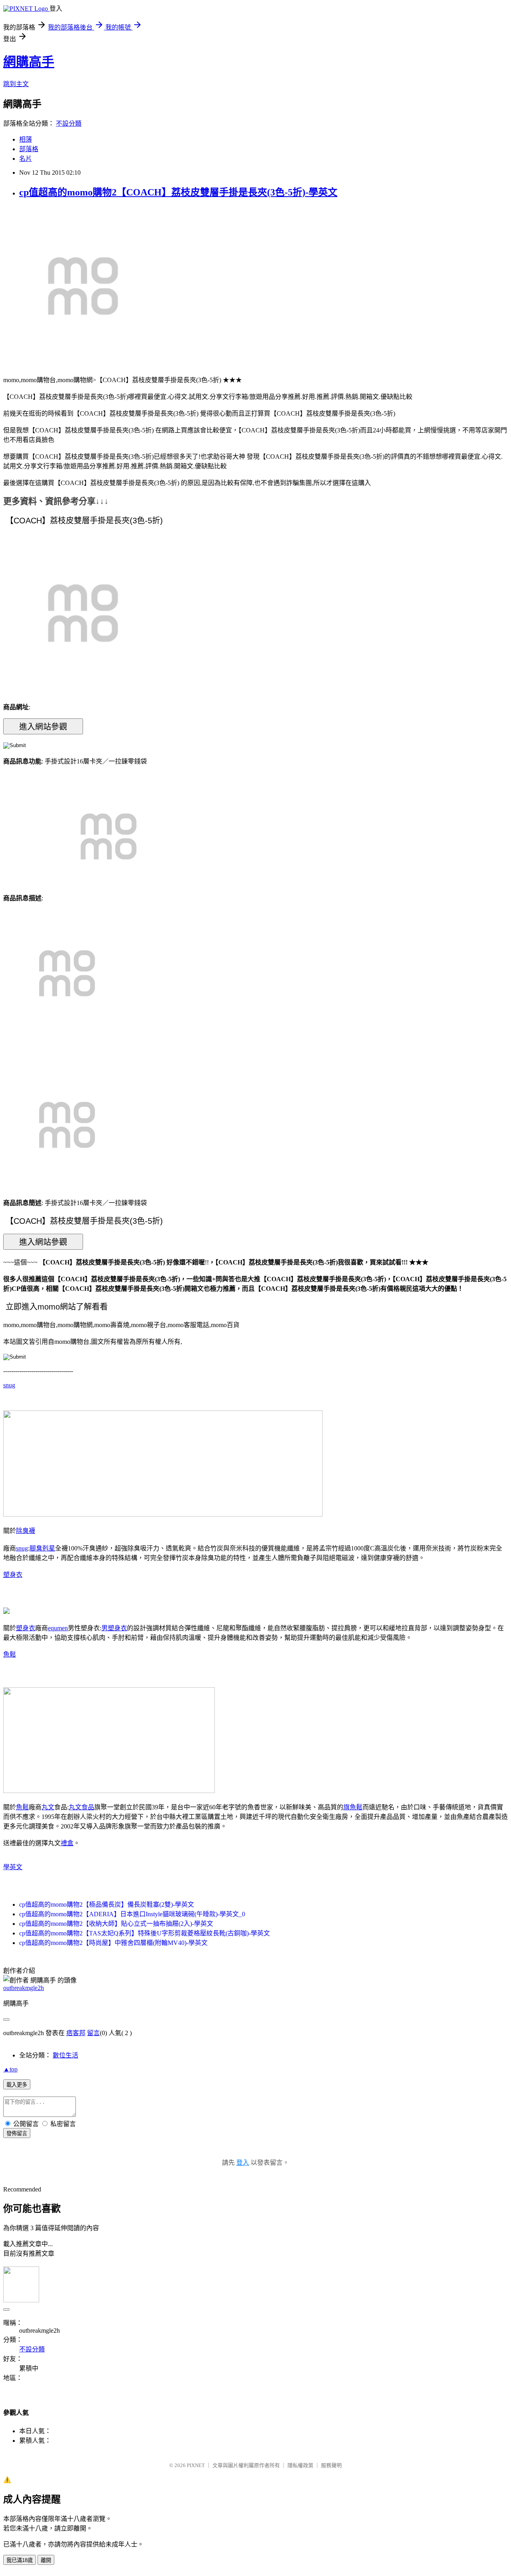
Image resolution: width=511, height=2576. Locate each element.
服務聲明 (331, 2465)
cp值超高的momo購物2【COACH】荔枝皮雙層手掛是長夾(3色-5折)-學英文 (178, 192)
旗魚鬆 (353, 1807)
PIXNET (196, 2465)
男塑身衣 (114, 1628)
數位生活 (65, 2055)
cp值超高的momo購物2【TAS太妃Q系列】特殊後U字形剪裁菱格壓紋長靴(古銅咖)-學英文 (145, 1933)
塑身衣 (13, 1575)
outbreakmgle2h (24, 1988)
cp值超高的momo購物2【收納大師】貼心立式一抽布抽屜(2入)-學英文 (116, 1924)
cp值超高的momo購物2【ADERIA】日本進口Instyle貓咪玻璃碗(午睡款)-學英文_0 (132, 1914)
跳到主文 (16, 84)
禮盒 (67, 1843)
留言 (93, 2033)
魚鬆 (10, 1654)
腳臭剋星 (42, 1548)
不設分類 (69, 123)
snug (9, 1385)
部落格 (29, 149)
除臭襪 (26, 1531)
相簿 (26, 139)
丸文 (48, 1807)
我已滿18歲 (20, 2560)
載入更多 (17, 2085)
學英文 (13, 1867)
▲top (10, 2069)
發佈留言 (17, 2133)
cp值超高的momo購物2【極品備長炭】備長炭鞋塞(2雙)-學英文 (107, 1904)
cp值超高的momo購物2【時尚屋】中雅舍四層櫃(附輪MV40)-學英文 (113, 1943)
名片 (26, 159)
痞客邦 (76, 2033)
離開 (46, 2560)
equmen (58, 1628)
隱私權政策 (300, 2465)
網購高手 (29, 62)
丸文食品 (81, 1807)
